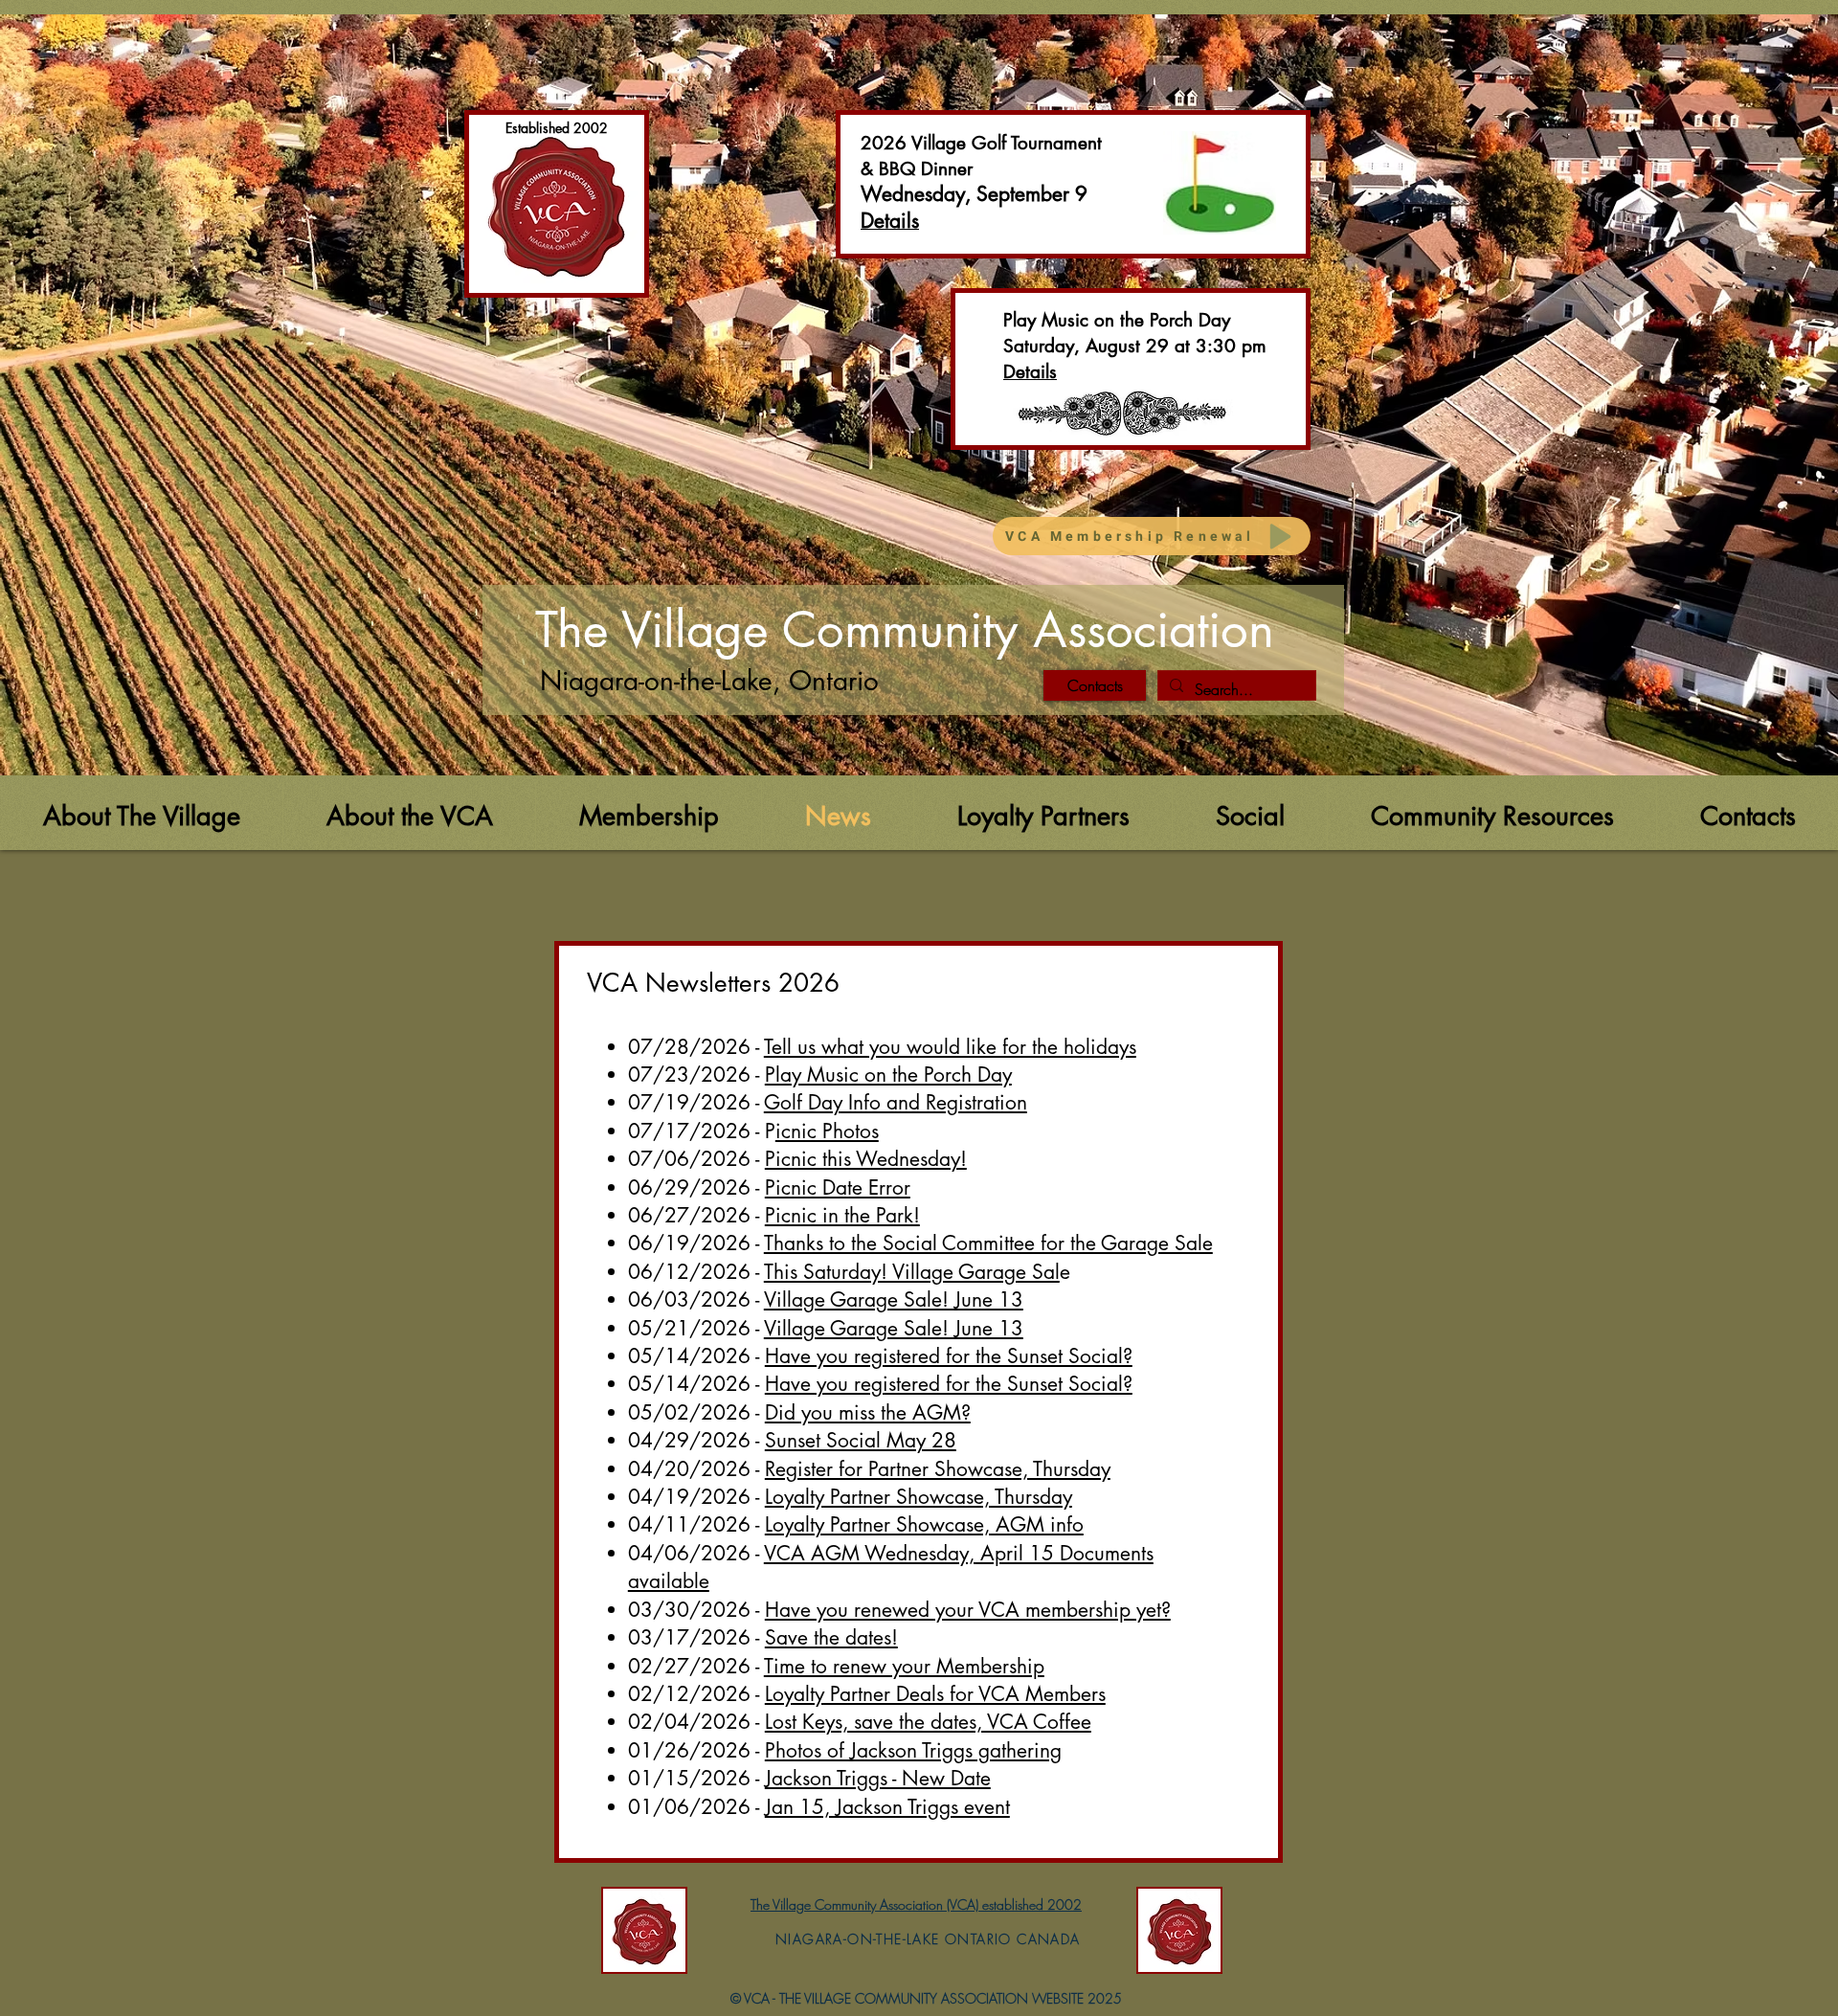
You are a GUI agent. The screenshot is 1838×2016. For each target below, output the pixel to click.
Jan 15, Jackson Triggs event (887, 1807)
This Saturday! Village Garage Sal (912, 1272)
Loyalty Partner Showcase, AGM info (924, 1524)
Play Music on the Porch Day (888, 1075)
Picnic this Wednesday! (866, 1159)
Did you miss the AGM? (868, 1412)
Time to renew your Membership (904, 1666)
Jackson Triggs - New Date (878, 1778)
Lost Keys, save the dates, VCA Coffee (928, 1722)
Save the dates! (831, 1637)
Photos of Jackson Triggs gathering (913, 1750)
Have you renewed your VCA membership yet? (968, 1610)
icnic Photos (827, 1131)
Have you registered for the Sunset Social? (949, 1356)
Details (1030, 372)
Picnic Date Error (838, 1187)
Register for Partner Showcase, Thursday (938, 1469)
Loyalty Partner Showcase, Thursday (919, 1497)
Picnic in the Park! (842, 1215)
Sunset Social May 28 (861, 1440)
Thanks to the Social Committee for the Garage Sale (988, 1243)
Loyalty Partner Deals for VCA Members (935, 1694)
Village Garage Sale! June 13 (894, 1299)
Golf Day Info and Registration (896, 1102)
